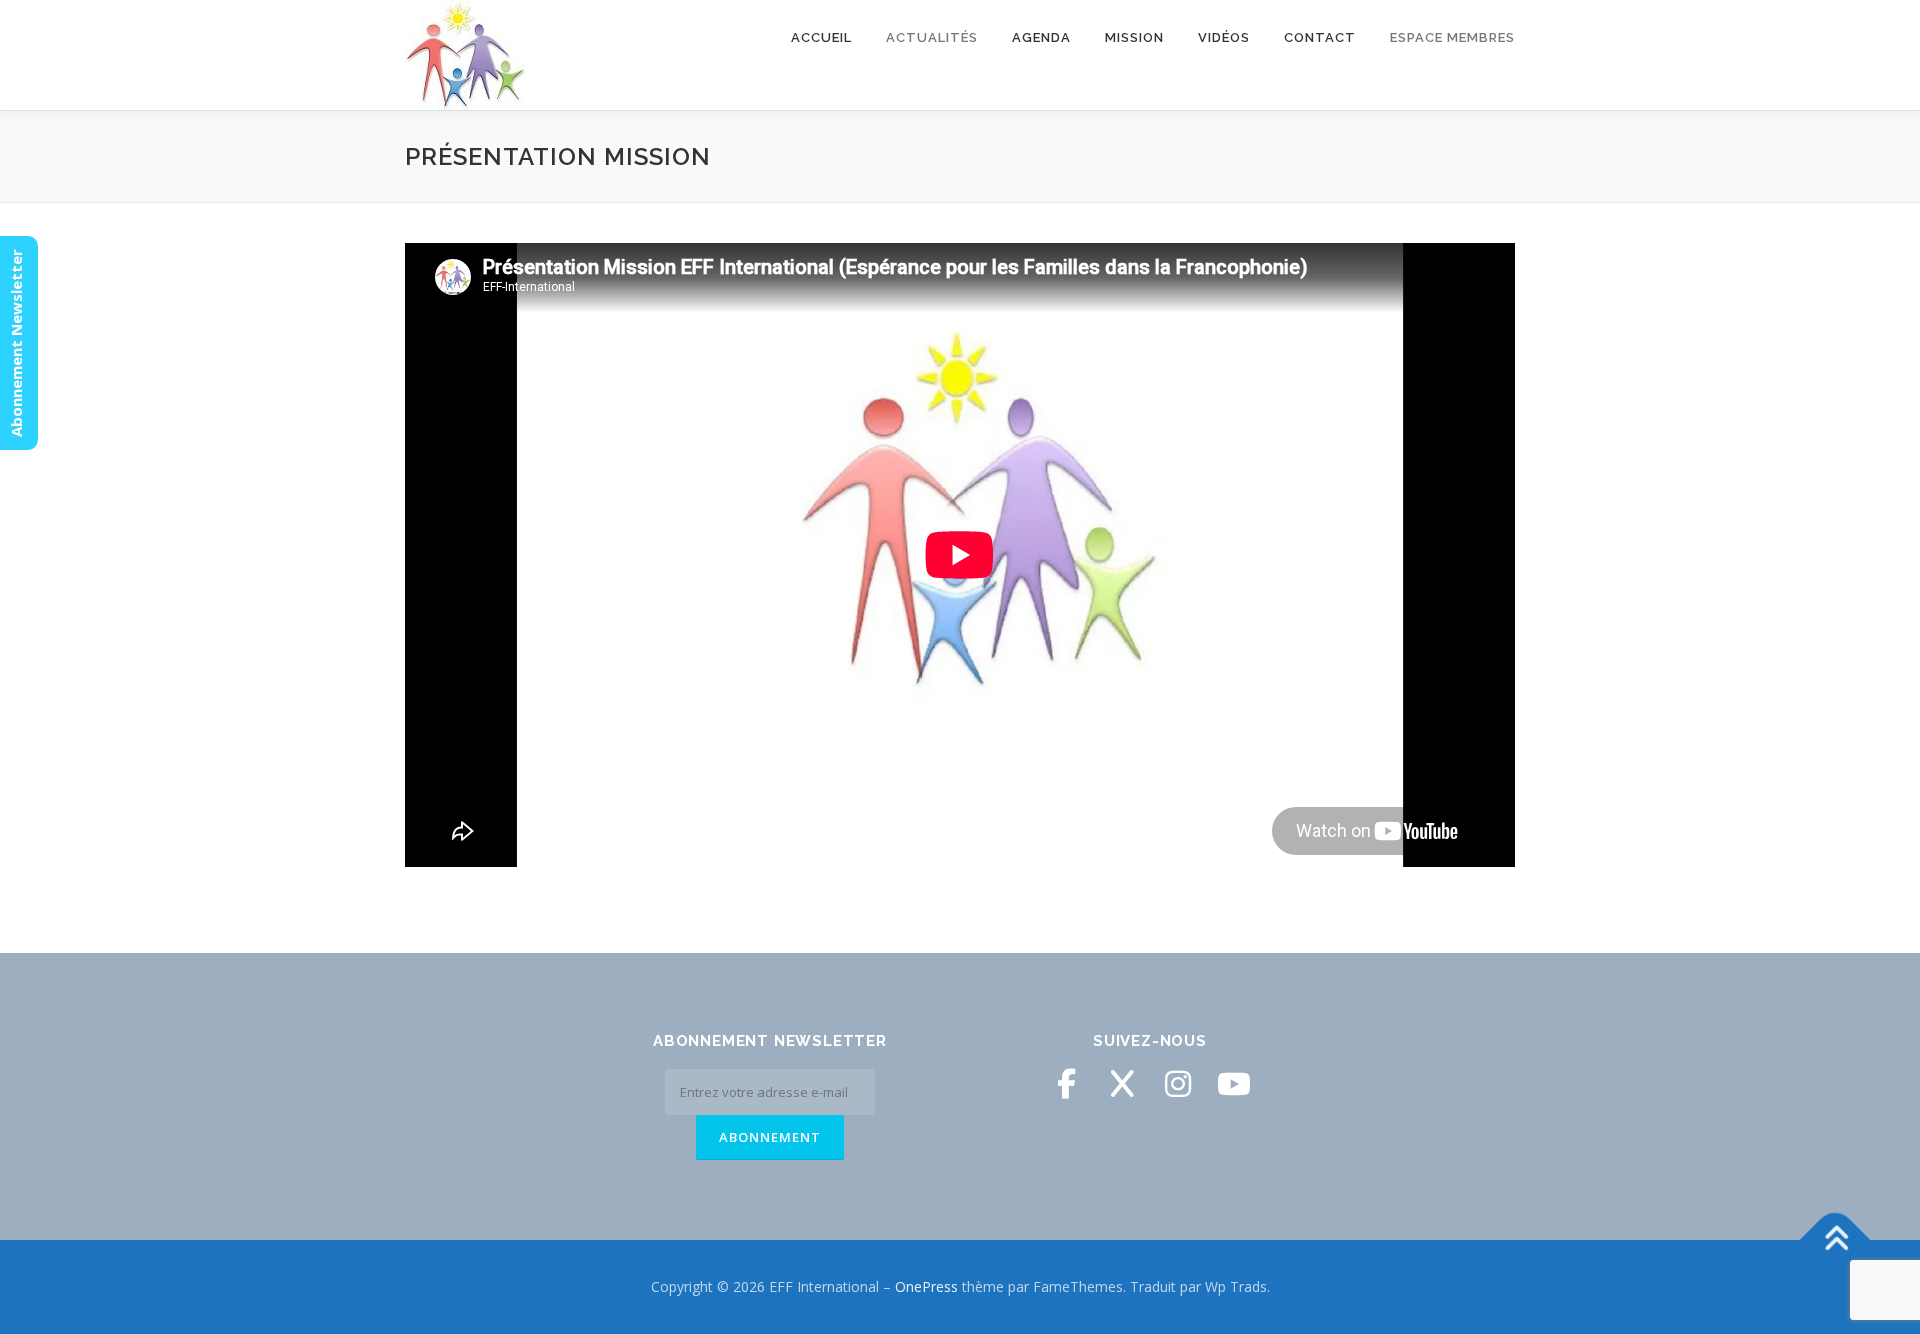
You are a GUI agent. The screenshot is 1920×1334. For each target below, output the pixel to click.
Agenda (1041, 37)
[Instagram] (1178, 1084)
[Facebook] (1066, 1084)
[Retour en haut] (1835, 1240)
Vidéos (1224, 37)
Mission (1134, 37)
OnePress (926, 1286)
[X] (1122, 1084)
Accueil (821, 37)
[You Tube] (1234, 1084)
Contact (1320, 37)
